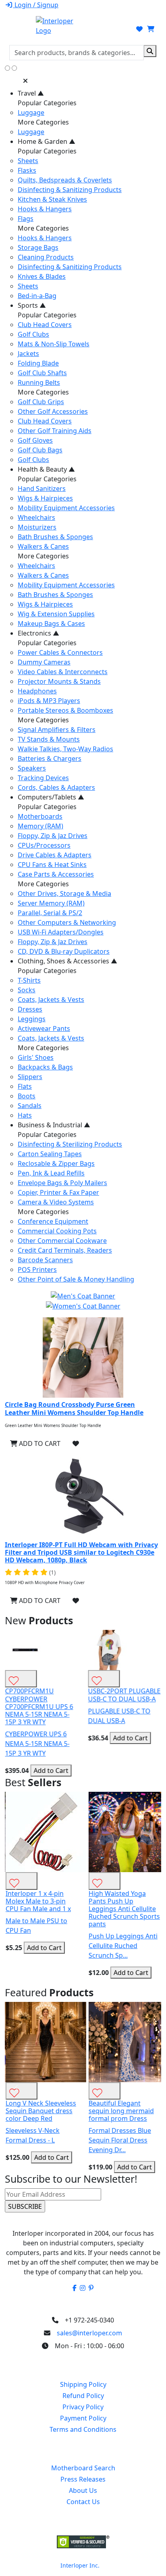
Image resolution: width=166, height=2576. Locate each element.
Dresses (30, 1009)
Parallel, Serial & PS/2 (50, 913)
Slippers (30, 1077)
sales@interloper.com (89, 2333)
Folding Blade (38, 363)
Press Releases (83, 2479)
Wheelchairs (36, 517)
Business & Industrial (54, 1125)
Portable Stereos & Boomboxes (65, 710)
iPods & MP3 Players (49, 701)
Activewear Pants (44, 1028)
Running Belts (39, 382)
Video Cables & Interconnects (63, 672)
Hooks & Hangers (45, 209)
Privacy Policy (83, 2407)
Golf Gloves (35, 440)
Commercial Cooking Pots (57, 1231)
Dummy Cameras (44, 662)
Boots (27, 1096)
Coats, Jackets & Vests (51, 1000)
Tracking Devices (43, 778)
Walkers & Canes (43, 546)
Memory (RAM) (40, 826)
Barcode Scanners (45, 1260)
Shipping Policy (83, 2384)
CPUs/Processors (44, 845)
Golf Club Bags (40, 450)
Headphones (37, 691)
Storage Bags (38, 247)
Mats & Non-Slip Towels (54, 344)
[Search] (150, 51)
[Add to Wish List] (76, 1443)
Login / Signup (36, 5)
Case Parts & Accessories (56, 874)
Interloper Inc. (80, 2565)
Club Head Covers (45, 325)
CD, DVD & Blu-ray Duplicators (64, 951)
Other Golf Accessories (53, 411)
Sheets (28, 161)
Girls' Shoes (36, 1057)
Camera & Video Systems (56, 1202)
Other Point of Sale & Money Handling (76, 1279)
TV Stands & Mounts (49, 739)
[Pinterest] (91, 2288)
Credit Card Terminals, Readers (65, 1250)
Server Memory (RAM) (51, 903)
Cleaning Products (46, 257)
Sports (32, 305)
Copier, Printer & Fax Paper (58, 1192)
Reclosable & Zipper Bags (56, 1163)
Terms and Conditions (83, 2429)
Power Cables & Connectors (60, 652)
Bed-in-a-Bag (37, 296)
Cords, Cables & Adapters (56, 787)
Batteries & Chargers (50, 758)
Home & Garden (47, 141)
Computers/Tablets (51, 797)
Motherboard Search (83, 2468)
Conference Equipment (53, 1221)
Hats (25, 1115)
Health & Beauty (46, 469)
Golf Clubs (33, 334)
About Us (83, 2490)
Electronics (38, 633)
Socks (27, 990)
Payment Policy (83, 2418)
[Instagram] (83, 2288)
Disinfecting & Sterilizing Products (70, 1144)
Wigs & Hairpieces (45, 498)
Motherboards (40, 816)
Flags (26, 219)
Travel (31, 93)
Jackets (28, 354)
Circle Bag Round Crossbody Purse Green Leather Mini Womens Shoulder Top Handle (74, 1408)
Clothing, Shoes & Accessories (67, 961)
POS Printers (37, 1270)
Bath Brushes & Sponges (55, 537)
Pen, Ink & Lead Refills (51, 1173)
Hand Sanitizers (42, 489)
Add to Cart (51, 1770)
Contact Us (83, 2502)
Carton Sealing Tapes (50, 1154)
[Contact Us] (113, 29)
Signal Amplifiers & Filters (57, 730)
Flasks (27, 170)
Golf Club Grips (41, 402)
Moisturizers (37, 527)
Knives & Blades (42, 276)
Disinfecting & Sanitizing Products (70, 190)
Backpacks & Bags (45, 1067)
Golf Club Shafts (42, 373)
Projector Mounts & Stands (59, 681)
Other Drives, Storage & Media (64, 893)
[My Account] (128, 29)
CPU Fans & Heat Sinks (52, 865)
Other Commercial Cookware (62, 1241)
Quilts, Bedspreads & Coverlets (65, 180)
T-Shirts (29, 980)
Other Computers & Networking (67, 922)
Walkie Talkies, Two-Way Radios (65, 749)
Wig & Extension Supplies (56, 614)
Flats (25, 1086)
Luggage (31, 112)
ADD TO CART (39, 1443)
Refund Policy (83, 2396)
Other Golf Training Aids (55, 431)
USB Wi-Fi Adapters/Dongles (61, 932)
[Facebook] (75, 2288)
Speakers (32, 768)
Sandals (30, 1106)
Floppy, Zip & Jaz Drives (53, 836)
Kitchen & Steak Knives (52, 199)
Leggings (32, 1019)
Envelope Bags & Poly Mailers (62, 1183)
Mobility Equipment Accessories (66, 508)
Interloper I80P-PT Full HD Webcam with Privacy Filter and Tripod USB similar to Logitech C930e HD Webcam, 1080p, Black (81, 1552)
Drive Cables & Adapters (55, 855)
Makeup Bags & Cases (51, 624)
